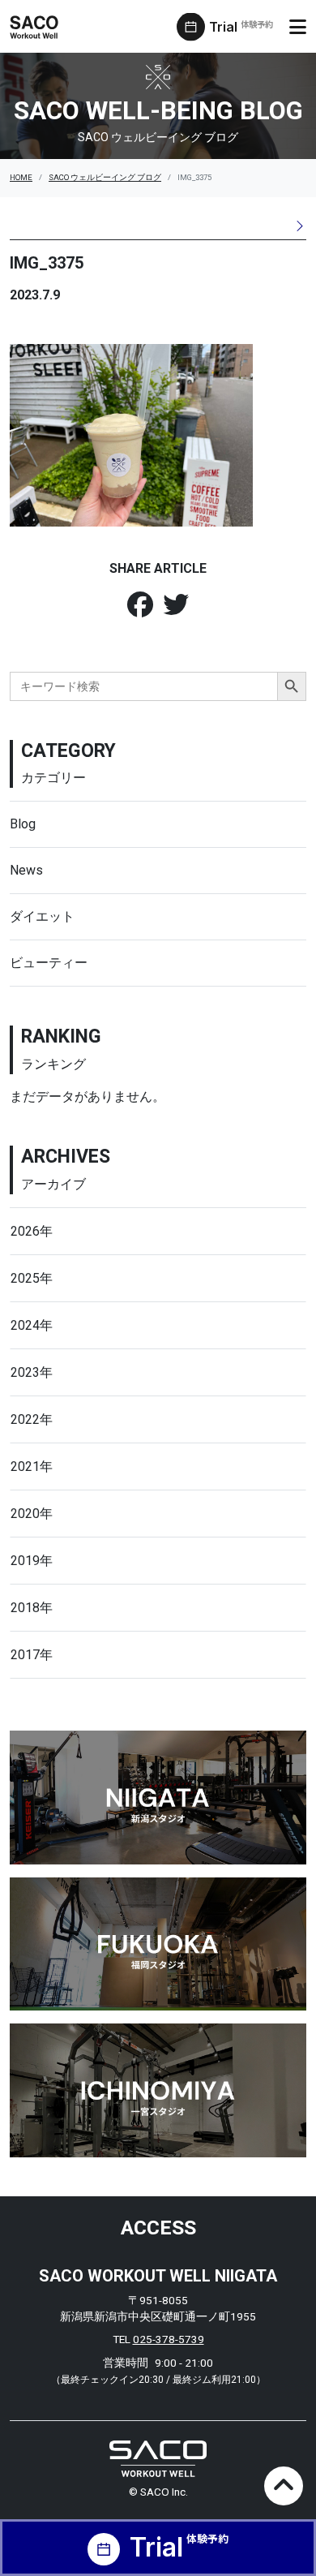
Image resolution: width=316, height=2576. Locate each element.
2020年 (32, 1514)
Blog (23, 824)
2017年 (32, 1655)
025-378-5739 (169, 2339)
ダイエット (42, 916)
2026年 (32, 1231)
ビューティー (49, 963)
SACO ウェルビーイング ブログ (105, 177)
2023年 (32, 1372)
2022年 (32, 1419)
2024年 (32, 1325)
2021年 (32, 1466)
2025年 (32, 1278)
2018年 (32, 1608)
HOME (21, 177)
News (26, 870)
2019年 (32, 1561)
